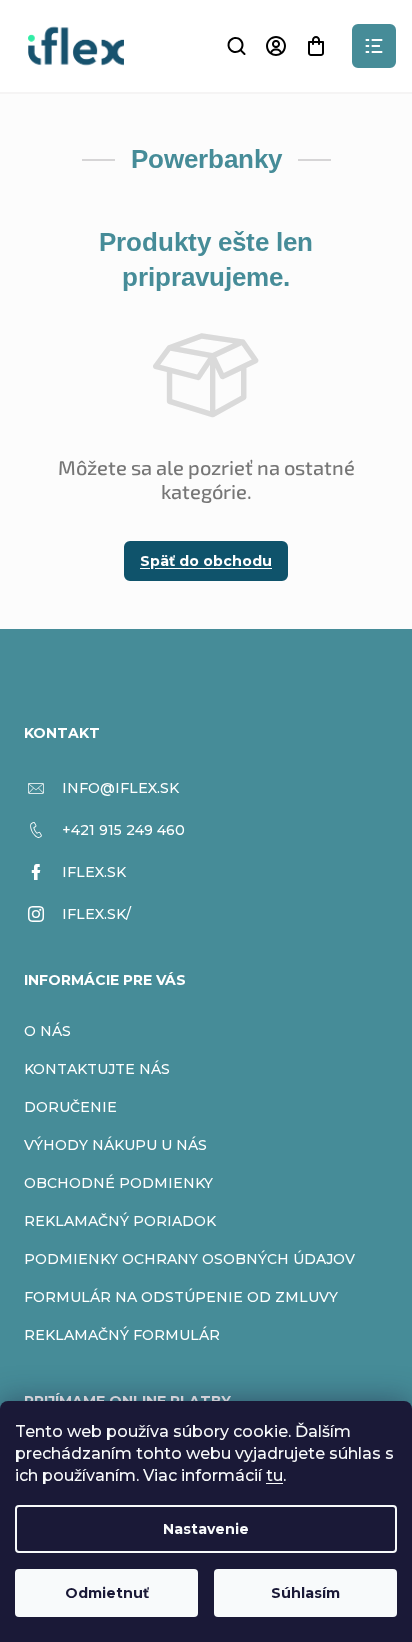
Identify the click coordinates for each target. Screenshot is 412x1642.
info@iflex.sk (120, 788)
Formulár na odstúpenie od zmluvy (181, 1297)
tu (274, 1475)
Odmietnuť (107, 1593)
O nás (47, 1031)
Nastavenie (206, 1529)
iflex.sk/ (96, 914)
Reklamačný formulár (122, 1335)
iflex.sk (94, 872)
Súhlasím (305, 1593)
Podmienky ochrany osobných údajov (189, 1259)
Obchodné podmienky (118, 1183)
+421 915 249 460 (123, 830)
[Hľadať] (236, 46)
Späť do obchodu (206, 561)
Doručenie (70, 1107)
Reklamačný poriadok (120, 1221)
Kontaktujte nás (97, 1069)
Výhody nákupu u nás (115, 1145)
